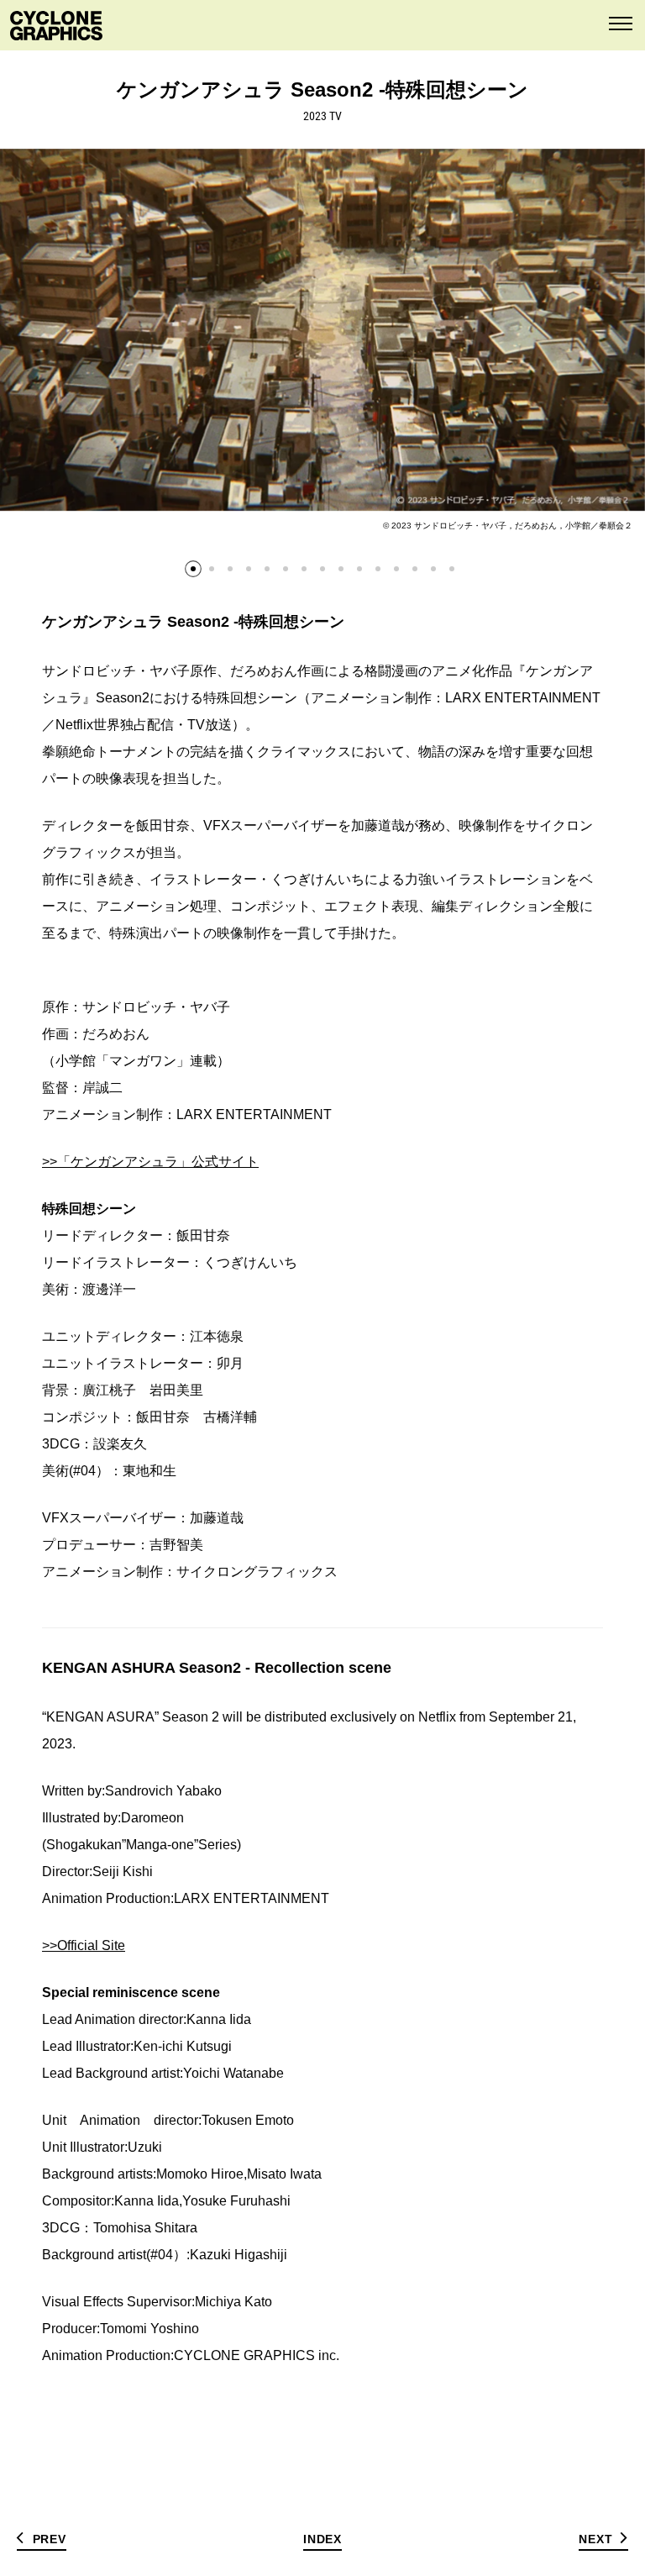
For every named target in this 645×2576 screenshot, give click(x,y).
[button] (193, 569)
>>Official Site (84, 1945)
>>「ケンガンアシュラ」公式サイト (150, 1162)
